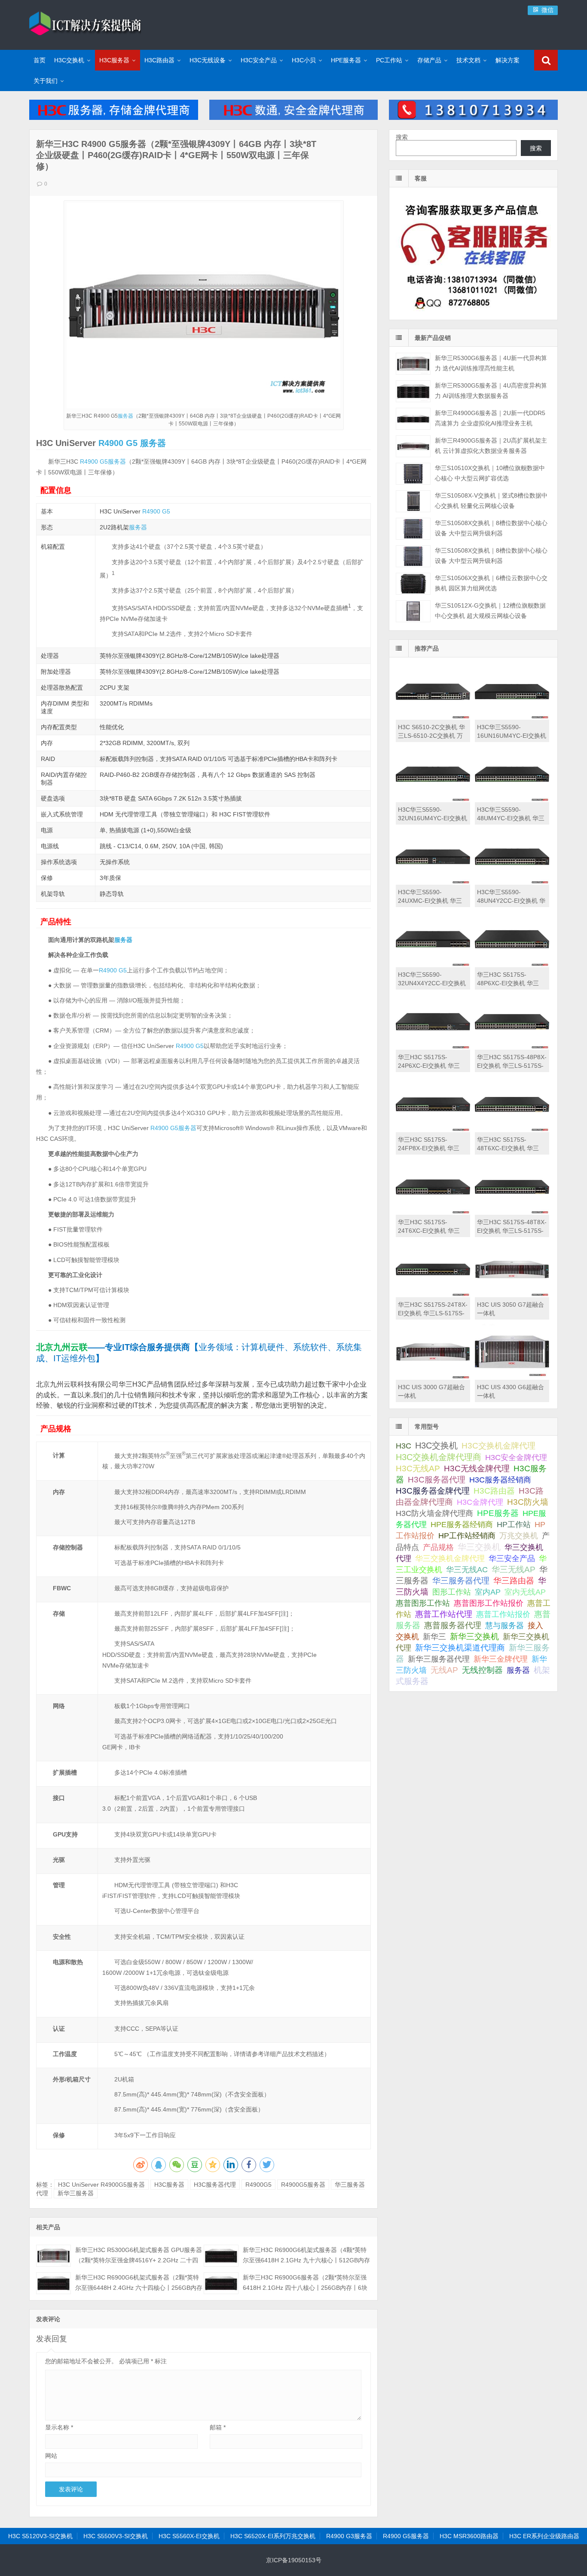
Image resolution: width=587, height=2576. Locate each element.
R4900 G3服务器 (349, 2536)
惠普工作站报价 (503, 1614)
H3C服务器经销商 (500, 1480)
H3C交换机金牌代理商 (439, 1457)
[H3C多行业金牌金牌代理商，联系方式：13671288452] (473, 118)
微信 (547, 10)
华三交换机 (479, 1547)
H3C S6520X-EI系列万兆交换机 (273, 2536)
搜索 (402, 137)
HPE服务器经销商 (462, 1524)
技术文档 (468, 60)
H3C (404, 1446)
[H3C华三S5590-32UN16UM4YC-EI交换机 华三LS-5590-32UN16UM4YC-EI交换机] (433, 800)
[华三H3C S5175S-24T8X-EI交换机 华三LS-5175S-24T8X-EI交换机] (433, 1295)
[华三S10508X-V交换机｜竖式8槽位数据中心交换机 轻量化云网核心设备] (413, 501)
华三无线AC (467, 1570)
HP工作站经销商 (467, 1536)
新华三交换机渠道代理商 (460, 1648)
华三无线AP (514, 1569)
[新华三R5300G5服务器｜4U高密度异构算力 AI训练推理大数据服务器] (413, 391)
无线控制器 (482, 1670)
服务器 (125, 416)
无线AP (444, 1670)
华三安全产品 (512, 1558)
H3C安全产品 (259, 60)
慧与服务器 (504, 1625)
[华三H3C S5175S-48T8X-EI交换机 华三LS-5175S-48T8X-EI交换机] (512, 1213)
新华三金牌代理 (501, 1659)
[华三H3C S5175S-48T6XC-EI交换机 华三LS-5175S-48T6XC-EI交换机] (512, 1130)
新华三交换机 (474, 1636)
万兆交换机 (519, 1536)
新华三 (434, 1637)
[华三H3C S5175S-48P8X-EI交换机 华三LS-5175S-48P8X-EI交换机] (512, 1048)
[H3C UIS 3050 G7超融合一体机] (512, 1295)
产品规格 (438, 1547)
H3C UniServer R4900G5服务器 (101, 2185)
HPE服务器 (346, 60)
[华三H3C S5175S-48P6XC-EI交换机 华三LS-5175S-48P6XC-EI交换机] (512, 965)
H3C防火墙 (528, 1502)
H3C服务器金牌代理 (433, 1491)
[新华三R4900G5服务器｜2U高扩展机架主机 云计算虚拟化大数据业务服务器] (413, 446)
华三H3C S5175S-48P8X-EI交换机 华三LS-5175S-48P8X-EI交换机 (512, 1066)
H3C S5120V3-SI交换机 (40, 2536)
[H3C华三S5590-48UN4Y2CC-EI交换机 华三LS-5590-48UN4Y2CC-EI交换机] (512, 883)
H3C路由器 (159, 60)
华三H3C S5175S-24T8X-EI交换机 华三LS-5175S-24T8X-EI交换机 (433, 1313)
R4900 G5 (118, 443)
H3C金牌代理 (480, 1502)
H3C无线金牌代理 (477, 1468)
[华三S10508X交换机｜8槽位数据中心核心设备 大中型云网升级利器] (413, 529)
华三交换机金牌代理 (450, 1558)
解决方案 (508, 60)
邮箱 (218, 2427)
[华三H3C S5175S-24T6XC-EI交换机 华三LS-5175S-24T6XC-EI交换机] (433, 1213)
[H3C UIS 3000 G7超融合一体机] (433, 1378)
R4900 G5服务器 (406, 2536)
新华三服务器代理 (439, 1659)
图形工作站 (452, 1592)
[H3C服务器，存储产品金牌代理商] (113, 118)
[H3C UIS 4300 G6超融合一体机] (512, 1378)
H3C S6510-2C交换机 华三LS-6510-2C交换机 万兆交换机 (431, 736)
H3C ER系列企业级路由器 (544, 2536)
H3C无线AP (418, 1468)
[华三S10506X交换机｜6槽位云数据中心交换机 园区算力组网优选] (413, 584)
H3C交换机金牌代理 (498, 1445)
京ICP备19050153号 (294, 2560)
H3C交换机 (69, 60)
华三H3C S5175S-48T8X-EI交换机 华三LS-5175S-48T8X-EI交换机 (512, 1231)
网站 (51, 2456)
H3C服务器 (114, 60)
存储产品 (429, 60)
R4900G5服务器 (303, 2185)
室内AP (488, 1592)
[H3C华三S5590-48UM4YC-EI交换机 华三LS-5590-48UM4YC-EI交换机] (512, 800)
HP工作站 (514, 1524)
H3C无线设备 (208, 60)
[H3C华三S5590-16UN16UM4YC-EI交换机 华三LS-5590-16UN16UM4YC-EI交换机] (512, 718)
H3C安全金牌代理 (516, 1458)
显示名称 (59, 2427)
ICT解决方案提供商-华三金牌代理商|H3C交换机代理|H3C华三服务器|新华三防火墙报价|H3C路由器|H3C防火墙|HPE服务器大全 (85, 24)
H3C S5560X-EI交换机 (189, 2536)
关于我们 (46, 81)
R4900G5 (258, 2185)
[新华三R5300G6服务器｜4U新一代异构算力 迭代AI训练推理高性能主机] (413, 364)
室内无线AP (525, 1592)
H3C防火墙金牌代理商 (434, 1513)
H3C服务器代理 (215, 2185)
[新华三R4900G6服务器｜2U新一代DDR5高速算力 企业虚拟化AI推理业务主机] (413, 419)
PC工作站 (389, 60)
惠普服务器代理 (453, 1625)
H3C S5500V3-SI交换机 (116, 2536)
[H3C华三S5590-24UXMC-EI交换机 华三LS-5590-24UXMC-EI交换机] (433, 883)
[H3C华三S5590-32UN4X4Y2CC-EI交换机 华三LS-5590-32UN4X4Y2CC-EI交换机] (433, 965)
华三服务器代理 (461, 1581)
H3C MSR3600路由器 (469, 2536)
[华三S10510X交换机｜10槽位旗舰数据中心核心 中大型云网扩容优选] (413, 474)
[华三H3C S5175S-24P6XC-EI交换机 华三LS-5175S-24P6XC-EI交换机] (433, 1048)
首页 (40, 60)
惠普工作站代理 (444, 1614)
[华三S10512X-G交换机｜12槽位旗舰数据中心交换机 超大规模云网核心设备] (413, 611)
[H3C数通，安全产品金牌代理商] (293, 118)
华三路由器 (514, 1581)
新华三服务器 (76, 2193)
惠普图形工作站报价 (489, 1603)
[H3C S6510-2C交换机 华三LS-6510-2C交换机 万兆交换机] (433, 718)
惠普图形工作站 (423, 1603)
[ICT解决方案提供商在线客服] (473, 312)
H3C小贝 (304, 60)
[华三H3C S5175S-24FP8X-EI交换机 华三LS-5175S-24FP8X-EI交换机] (433, 1130)
